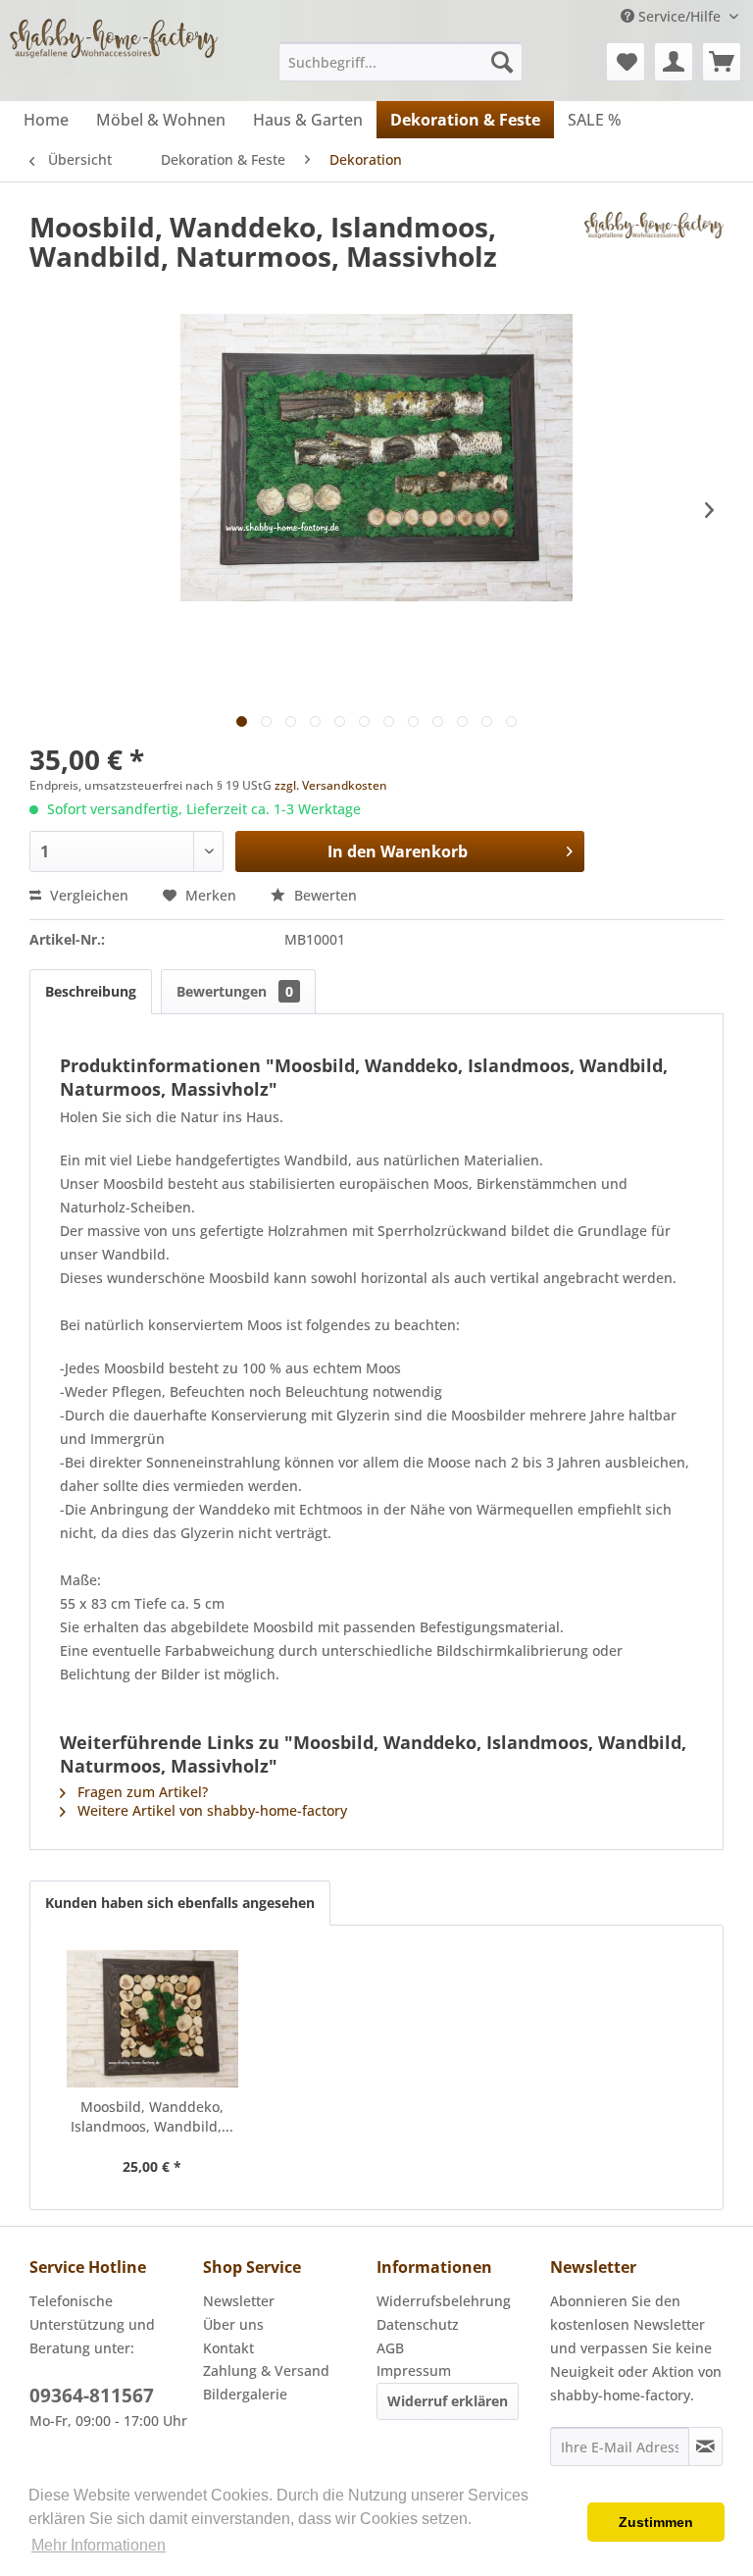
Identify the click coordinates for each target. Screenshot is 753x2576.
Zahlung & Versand (266, 2370)
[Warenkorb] (722, 62)
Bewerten (324, 895)
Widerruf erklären (448, 2401)
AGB (390, 2348)
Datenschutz (418, 2324)
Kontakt (228, 2348)
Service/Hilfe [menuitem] (679, 16)
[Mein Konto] (674, 62)
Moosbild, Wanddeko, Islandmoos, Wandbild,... (152, 2116)
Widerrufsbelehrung (444, 2301)
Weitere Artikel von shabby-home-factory (210, 1810)
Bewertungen (235, 991)
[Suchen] (502, 62)
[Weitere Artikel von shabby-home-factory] (654, 246)
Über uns (233, 2324)
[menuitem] (401, 62)
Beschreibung (91, 991)
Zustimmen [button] (656, 2522)
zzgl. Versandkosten (331, 785)
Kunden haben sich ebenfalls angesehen (180, 1903)
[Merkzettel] (626, 62)
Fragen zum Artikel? (141, 1792)
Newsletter (239, 2301)
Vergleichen (87, 895)
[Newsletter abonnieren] (705, 2447)
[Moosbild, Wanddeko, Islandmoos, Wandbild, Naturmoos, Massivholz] (152, 2019)
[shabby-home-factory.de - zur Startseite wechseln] (114, 54)
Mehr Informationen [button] (99, 2545)
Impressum (414, 2370)
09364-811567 (92, 2396)
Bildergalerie (245, 2394)
